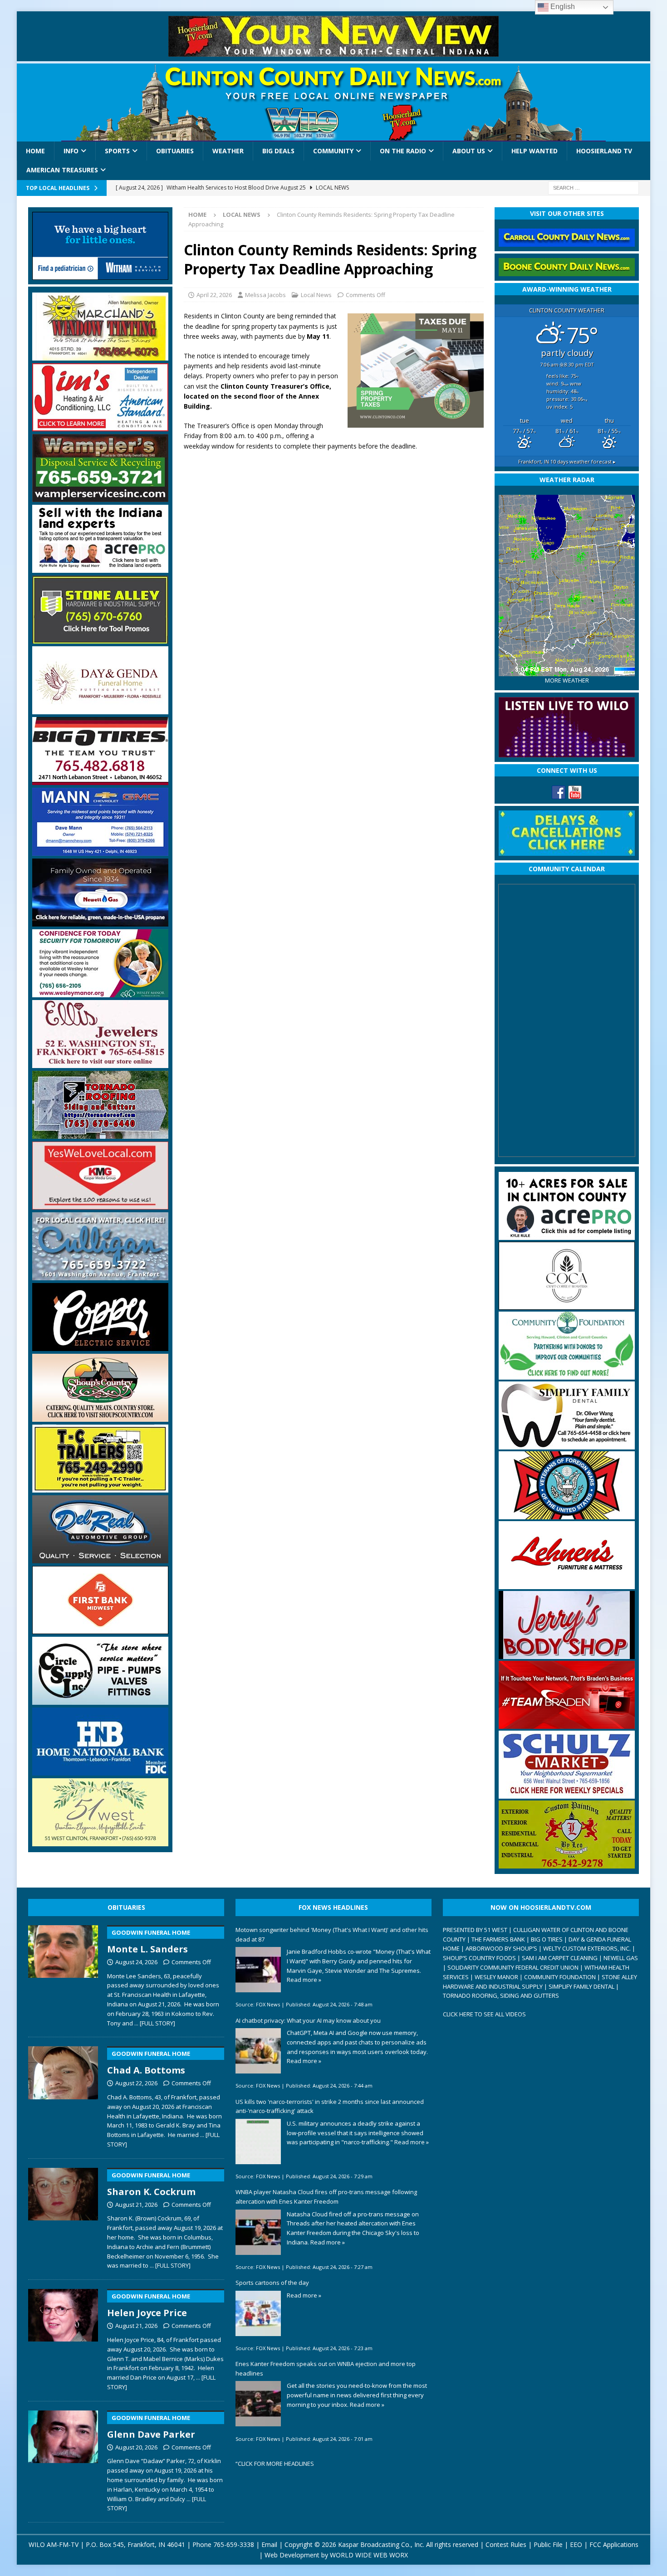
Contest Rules (506, 2544)
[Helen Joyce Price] (63, 2338)
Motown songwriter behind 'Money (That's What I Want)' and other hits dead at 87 (332, 1934)
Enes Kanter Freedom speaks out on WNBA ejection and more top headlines (326, 2369)
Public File (548, 2544)
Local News (316, 295)
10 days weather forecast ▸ (567, 461)
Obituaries (175, 151)
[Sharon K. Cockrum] (63, 2217)
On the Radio (403, 151)
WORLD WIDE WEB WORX (369, 2555)
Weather (228, 151)
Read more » (304, 1980)
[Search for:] (593, 187)
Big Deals (278, 151)
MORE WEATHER (567, 681)
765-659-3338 (234, 2544)
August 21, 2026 (136, 2205)
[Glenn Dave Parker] (63, 2459)
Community (333, 151)
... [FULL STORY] (155, 2023)
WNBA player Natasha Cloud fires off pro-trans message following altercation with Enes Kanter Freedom (326, 2197)
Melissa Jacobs (265, 295)
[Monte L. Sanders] (63, 1974)
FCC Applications (614, 2544)
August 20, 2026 (136, 2447)
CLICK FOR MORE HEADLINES (276, 2464)
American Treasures (62, 170)
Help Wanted (535, 151)
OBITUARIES (126, 1907)
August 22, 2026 (136, 2083)
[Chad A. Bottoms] (63, 2095)
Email (269, 2544)
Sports (117, 151)
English (562, 7)
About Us (469, 151)
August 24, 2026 (136, 1962)
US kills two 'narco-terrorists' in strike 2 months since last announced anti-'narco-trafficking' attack (330, 2106)
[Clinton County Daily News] (334, 102)
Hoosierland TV (604, 151)
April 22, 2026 (214, 295)
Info (71, 151)
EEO (576, 2544)
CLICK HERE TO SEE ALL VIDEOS (484, 2014)
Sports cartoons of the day (272, 2283)
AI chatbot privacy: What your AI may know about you (308, 2020)
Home (35, 151)
